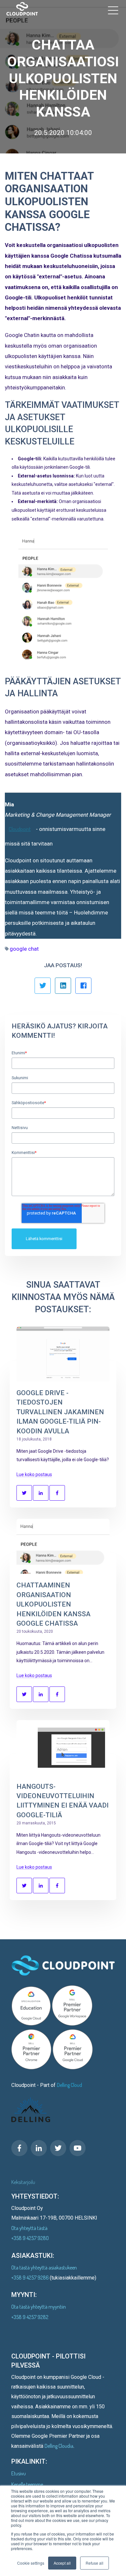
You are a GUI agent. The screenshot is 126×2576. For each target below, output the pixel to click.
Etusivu (19, 2473)
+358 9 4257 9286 (31, 2278)
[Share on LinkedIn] (41, 1493)
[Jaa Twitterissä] (43, 986)
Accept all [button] (62, 2563)
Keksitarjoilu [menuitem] (23, 2182)
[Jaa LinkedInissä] (63, 986)
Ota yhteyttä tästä (29, 2228)
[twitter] (58, 2148)
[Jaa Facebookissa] (83, 986)
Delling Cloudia (59, 2446)
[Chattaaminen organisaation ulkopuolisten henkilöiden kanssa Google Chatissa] (63, 1546)
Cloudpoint (20, 829)
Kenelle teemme (27, 2484)
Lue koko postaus (34, 1474)
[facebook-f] (19, 2148)
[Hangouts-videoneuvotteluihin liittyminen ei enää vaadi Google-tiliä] (63, 1748)
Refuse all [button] (94, 2563)
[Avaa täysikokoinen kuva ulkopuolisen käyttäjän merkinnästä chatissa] (63, 599)
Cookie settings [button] (31, 2563)
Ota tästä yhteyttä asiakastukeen (44, 2268)
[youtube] (78, 2148)
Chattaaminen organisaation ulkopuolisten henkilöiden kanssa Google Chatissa (53, 1604)
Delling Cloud (69, 2085)
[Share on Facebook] (57, 1493)
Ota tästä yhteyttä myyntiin (39, 2307)
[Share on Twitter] (24, 1493)
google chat (24, 949)
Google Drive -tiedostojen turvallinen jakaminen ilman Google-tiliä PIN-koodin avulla (60, 1412)
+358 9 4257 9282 (30, 2317)
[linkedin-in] (39, 2148)
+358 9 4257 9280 (30, 2238)
